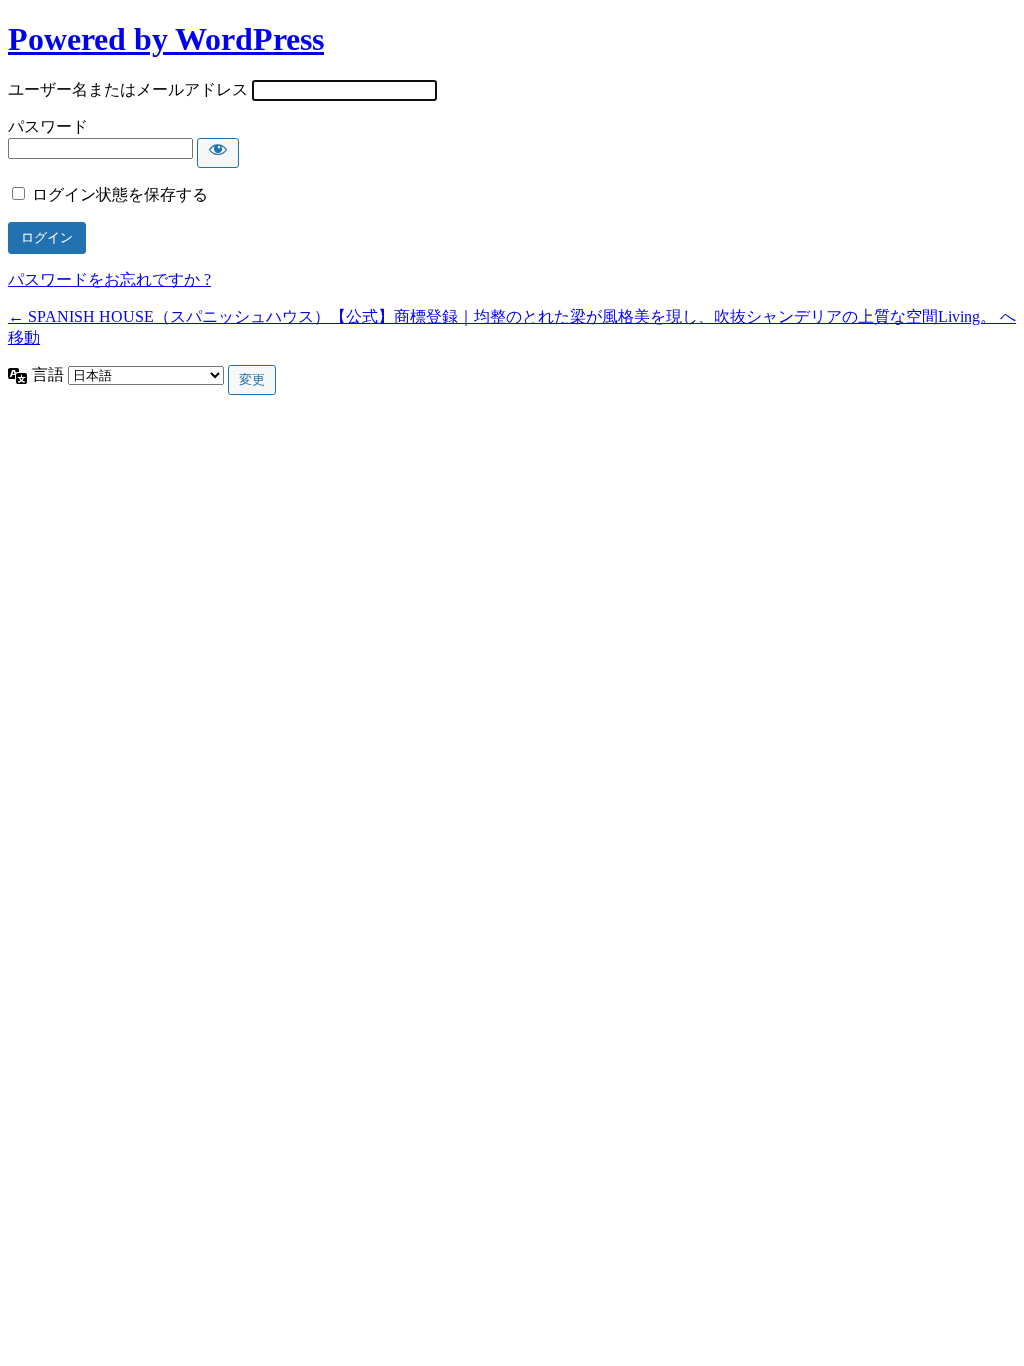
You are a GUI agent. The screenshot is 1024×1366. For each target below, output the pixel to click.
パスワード (48, 126)
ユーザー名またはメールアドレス (128, 89)
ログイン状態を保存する (120, 194)
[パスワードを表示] (218, 153)
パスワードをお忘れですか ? (109, 279)
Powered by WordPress (166, 39)
